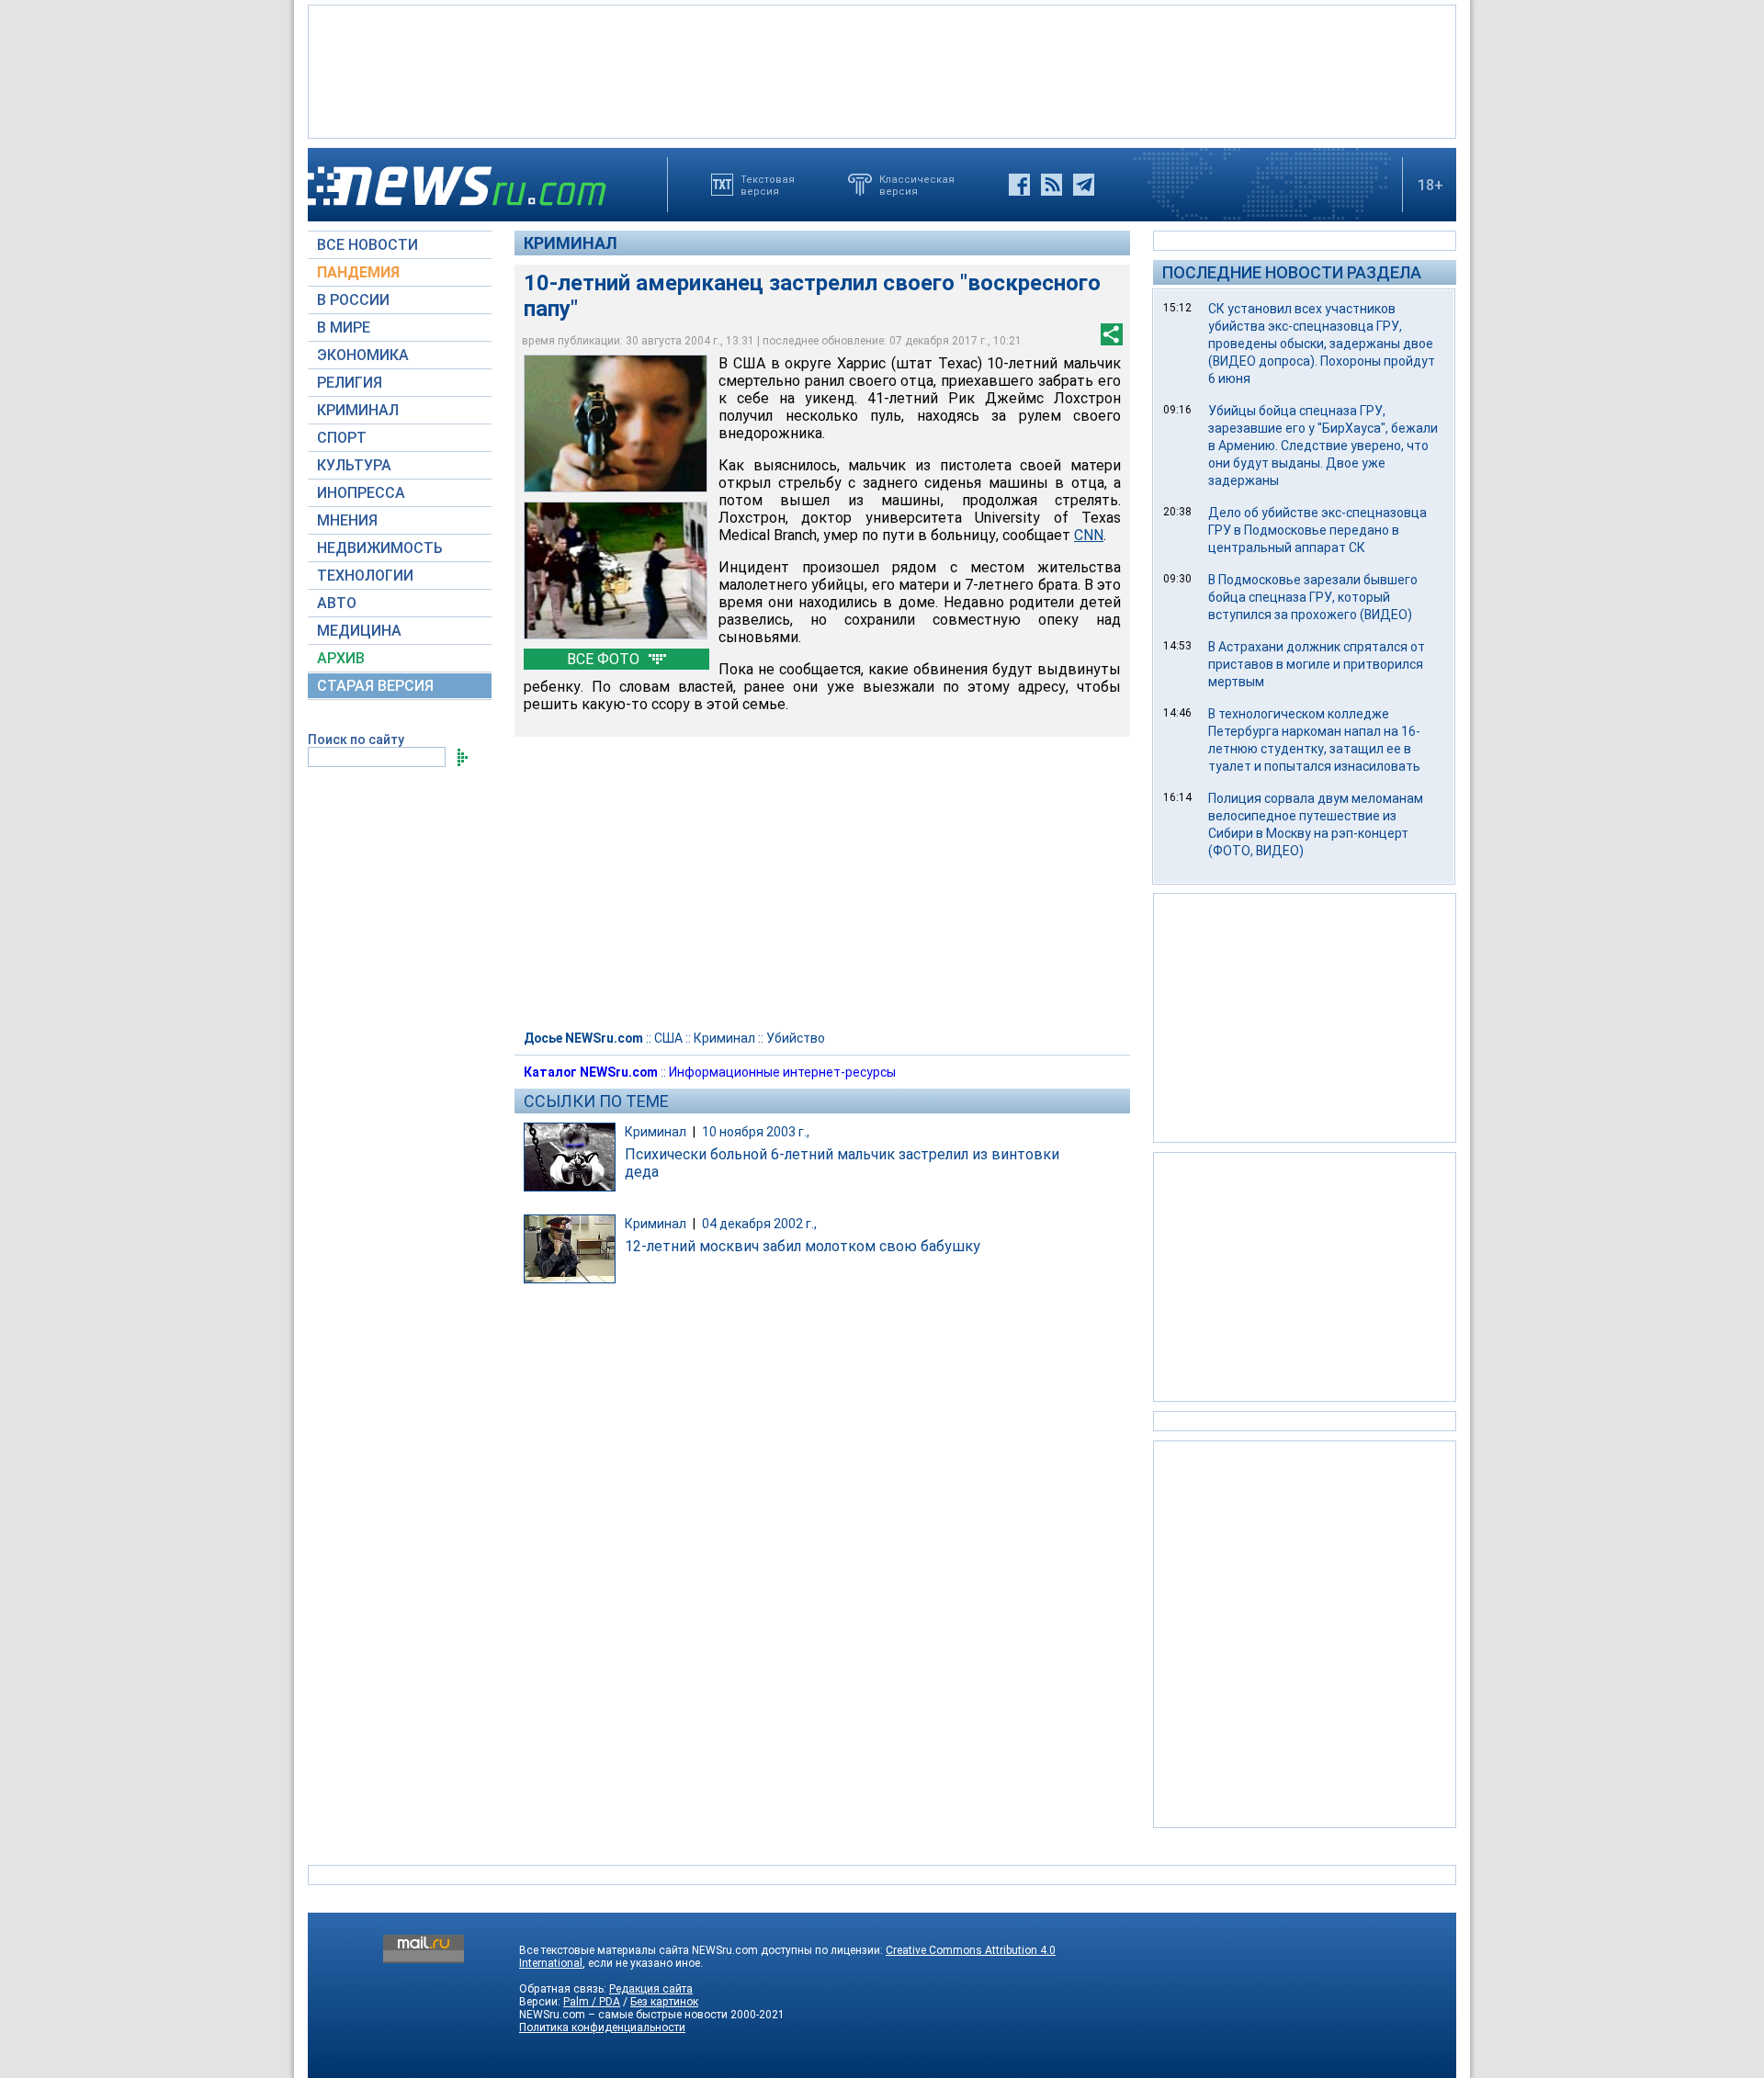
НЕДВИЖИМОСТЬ (380, 548)
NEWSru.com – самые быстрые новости (623, 2015)
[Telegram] (1084, 185)
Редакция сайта (651, 1989)
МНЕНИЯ (347, 520)
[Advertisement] (882, 70)
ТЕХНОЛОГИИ (365, 576)
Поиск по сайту (356, 740)
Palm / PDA (592, 2002)
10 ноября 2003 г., (756, 1132)
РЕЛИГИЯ (350, 383)
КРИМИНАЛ (358, 410)
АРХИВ (341, 658)
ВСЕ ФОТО (605, 659)
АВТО (337, 603)
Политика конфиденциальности (602, 2027)
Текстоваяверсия (768, 185)
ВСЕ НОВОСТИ (367, 245)
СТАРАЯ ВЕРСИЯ (375, 686)
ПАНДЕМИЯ (358, 272)
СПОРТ (342, 438)
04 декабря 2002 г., (759, 1224)
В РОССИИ (353, 300)
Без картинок (664, 2002)
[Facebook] (1019, 185)
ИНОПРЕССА (361, 493)
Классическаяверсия (917, 185)
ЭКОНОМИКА (363, 355)
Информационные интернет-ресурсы (782, 1072)
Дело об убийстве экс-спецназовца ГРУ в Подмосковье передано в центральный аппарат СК (1317, 530)
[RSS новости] (1052, 185)
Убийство (796, 1038)
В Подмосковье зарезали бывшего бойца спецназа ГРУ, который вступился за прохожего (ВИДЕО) (1313, 597)
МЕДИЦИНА (359, 631)
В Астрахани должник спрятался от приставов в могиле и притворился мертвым (1317, 664)
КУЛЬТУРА (354, 465)
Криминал (571, 243)
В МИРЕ (344, 328)
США (668, 1038)
